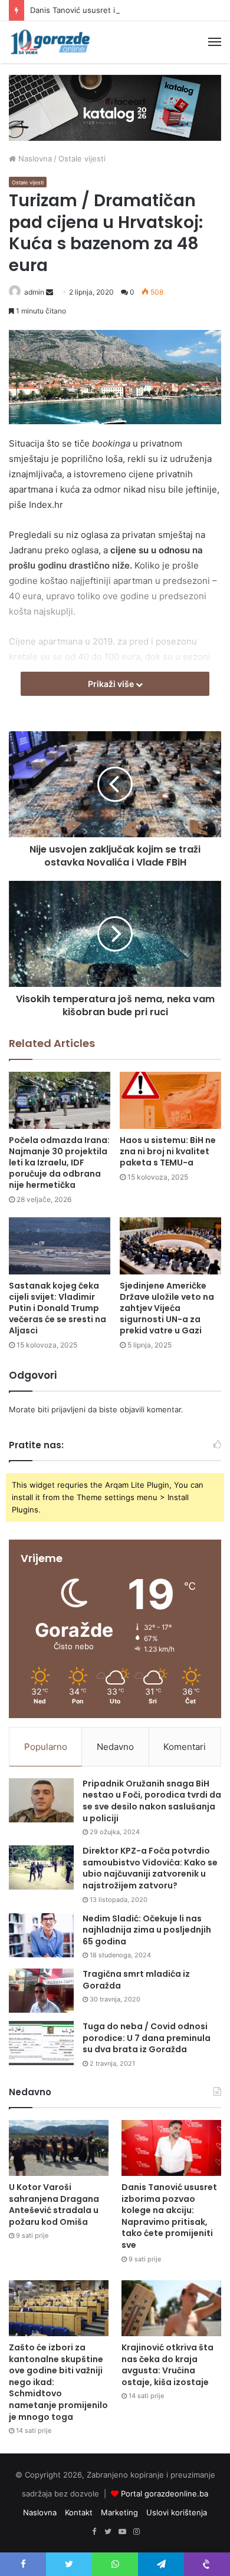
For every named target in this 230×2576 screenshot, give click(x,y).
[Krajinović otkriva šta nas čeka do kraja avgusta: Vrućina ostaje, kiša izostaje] (171, 2308)
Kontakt (79, 2512)
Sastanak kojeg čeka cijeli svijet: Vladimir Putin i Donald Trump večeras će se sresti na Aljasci (57, 1308)
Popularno (46, 1747)
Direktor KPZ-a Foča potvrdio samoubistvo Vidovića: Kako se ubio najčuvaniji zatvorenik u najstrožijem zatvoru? (150, 1868)
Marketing (119, 2512)
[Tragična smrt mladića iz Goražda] (41, 1991)
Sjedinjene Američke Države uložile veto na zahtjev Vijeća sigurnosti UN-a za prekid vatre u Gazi (167, 1308)
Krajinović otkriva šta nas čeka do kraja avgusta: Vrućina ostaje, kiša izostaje (167, 2365)
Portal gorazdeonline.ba (165, 2494)
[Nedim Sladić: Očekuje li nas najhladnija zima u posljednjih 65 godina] (41, 1935)
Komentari (185, 1747)
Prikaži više (112, 684)
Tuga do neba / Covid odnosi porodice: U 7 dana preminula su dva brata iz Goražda (147, 2038)
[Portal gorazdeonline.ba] (50, 42)
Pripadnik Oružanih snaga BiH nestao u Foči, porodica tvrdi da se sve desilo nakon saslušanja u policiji (152, 1801)
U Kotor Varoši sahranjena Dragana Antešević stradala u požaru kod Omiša (54, 2205)
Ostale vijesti (82, 158)
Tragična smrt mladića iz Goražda (136, 1980)
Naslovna (34, 158)
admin (34, 292)
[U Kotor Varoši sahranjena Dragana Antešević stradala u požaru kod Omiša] (59, 2148)
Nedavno (115, 1747)
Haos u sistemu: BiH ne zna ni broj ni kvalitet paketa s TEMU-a (168, 1151)
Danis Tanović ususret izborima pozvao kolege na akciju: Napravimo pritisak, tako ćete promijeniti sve (169, 2216)
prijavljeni (68, 1409)
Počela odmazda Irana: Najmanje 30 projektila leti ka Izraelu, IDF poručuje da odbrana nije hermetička (59, 1162)
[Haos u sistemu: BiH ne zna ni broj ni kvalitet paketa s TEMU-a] (170, 1100)
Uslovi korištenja (177, 2512)
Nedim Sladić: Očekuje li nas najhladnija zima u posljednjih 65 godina (147, 1930)
